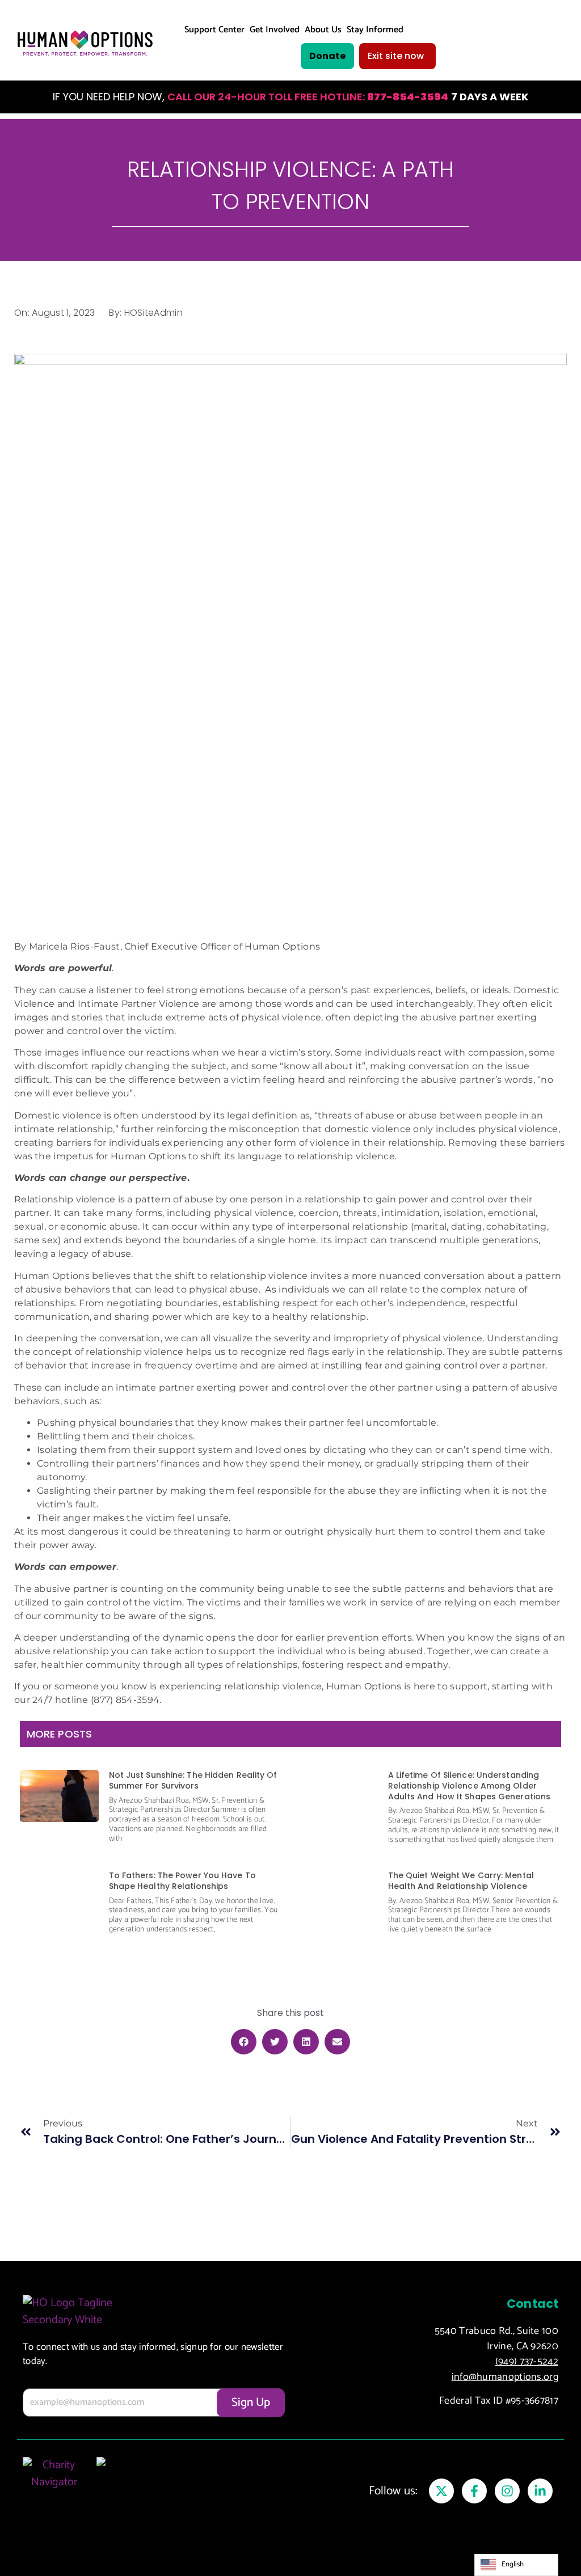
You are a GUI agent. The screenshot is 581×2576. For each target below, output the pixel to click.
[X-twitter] (441, 2491)
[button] (244, 2042)
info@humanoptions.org (505, 2377)
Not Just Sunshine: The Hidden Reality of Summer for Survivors (193, 1780)
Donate (327, 56)
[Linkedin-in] (540, 2491)
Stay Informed (375, 30)
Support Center (214, 30)
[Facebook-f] (474, 2491)
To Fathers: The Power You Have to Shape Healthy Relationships (182, 1881)
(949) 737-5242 (527, 2362)
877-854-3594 (408, 97)
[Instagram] (507, 2491)
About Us (323, 30)
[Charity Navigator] (54, 2486)
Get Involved (275, 30)
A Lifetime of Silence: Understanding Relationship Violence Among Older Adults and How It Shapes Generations (470, 1785)
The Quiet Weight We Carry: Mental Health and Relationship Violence (461, 1881)
